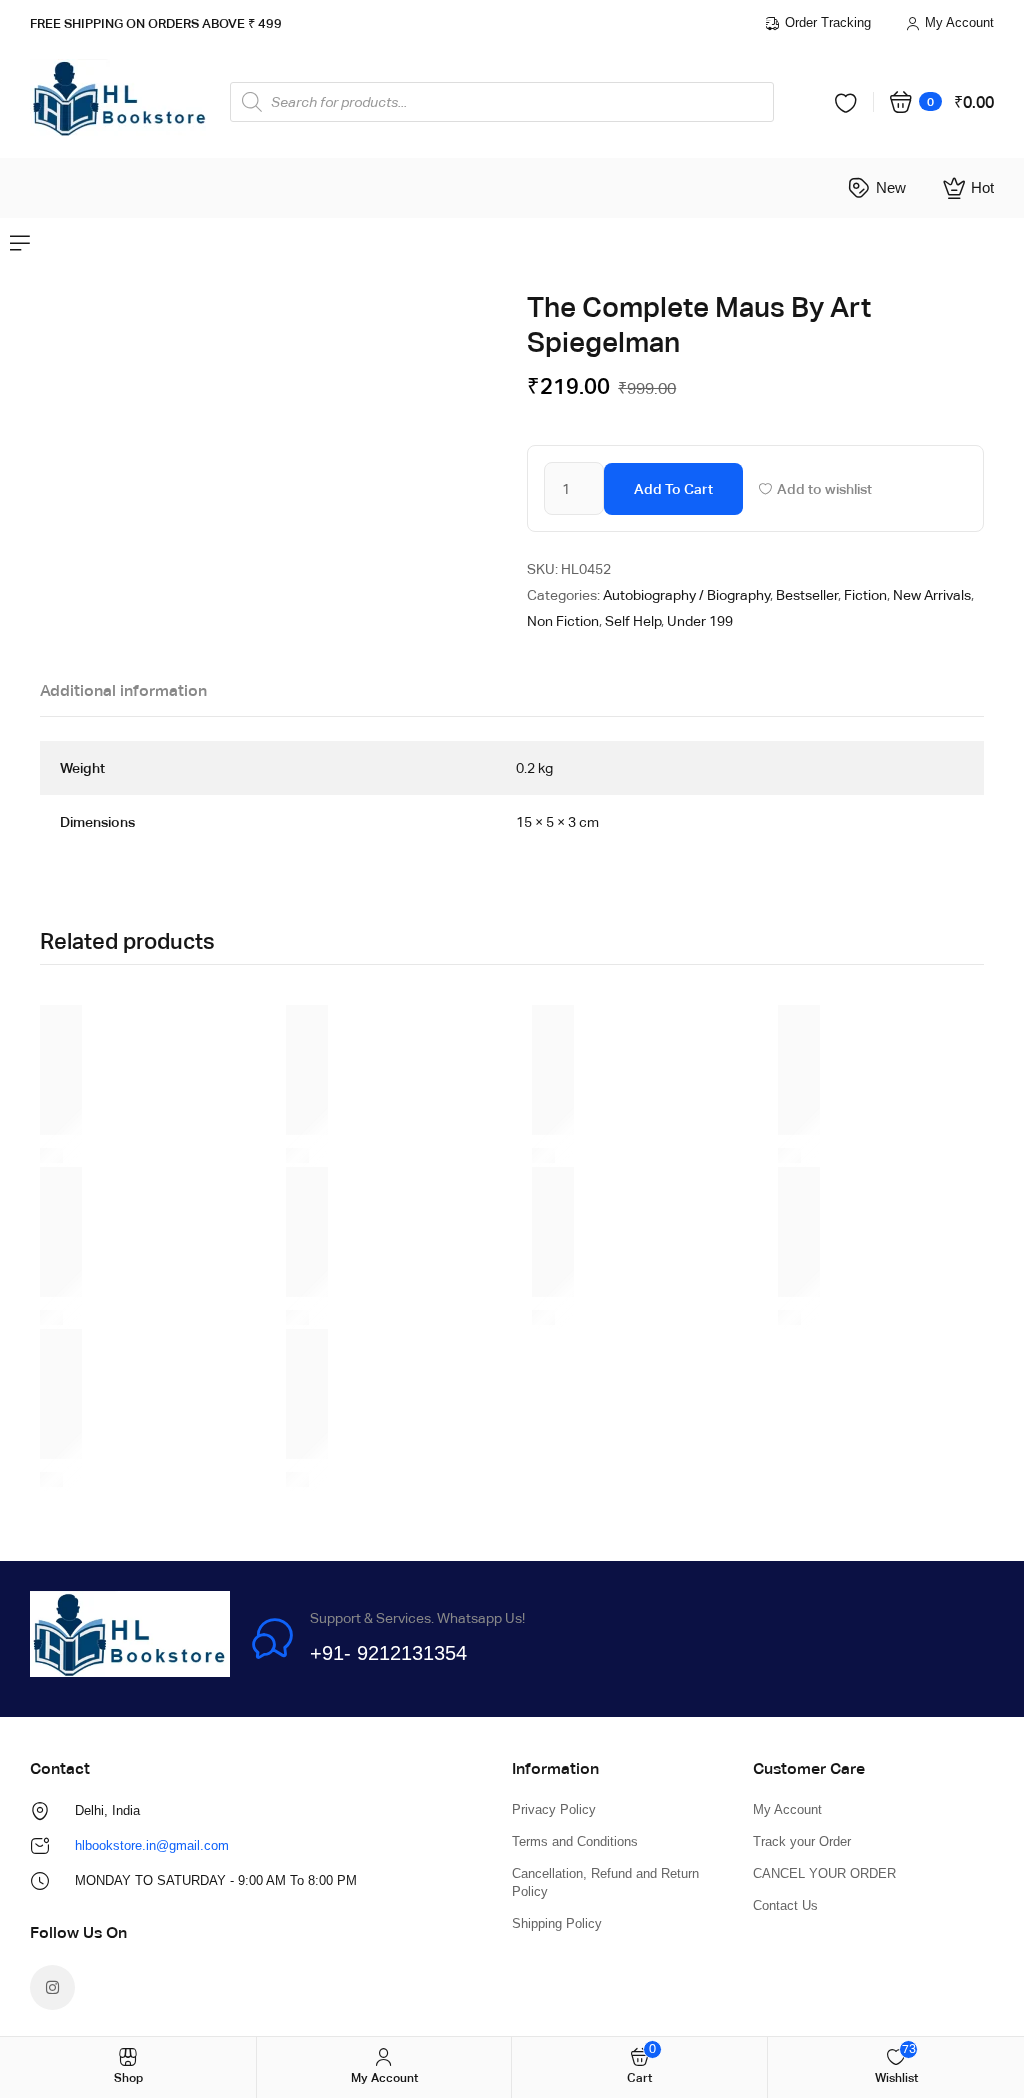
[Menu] (20, 243)
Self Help (633, 621)
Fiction (865, 595)
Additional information (123, 690)
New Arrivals (932, 595)
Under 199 (700, 621)
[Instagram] (52, 1987)
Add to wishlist (824, 489)
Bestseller (807, 595)
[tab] (123, 696)
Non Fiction (563, 621)
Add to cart (673, 489)
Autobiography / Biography (686, 595)
